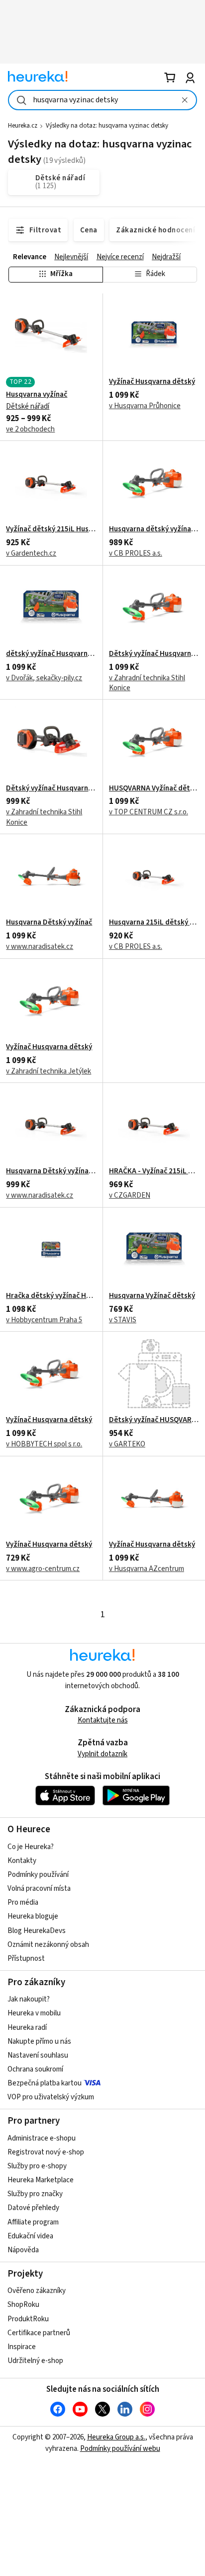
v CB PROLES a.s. (136, 553)
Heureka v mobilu (34, 2013)
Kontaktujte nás (103, 1720)
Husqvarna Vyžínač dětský (152, 1296)
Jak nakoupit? (29, 1999)
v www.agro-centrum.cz (43, 1569)
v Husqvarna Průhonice (145, 406)
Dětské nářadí (28, 406)
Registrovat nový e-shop (46, 2152)
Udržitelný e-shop (35, 2361)
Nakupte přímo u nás (39, 2041)
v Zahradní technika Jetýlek (49, 1071)
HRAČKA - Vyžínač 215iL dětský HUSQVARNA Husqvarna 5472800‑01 (154, 1171)
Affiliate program (33, 2222)
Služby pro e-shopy (37, 2166)
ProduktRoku (28, 2319)
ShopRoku (23, 2305)
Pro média (23, 1902)
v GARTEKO (127, 1444)
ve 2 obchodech (30, 429)
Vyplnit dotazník (102, 1754)
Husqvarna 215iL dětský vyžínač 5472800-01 (154, 923)
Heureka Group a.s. (116, 2437)
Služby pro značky (35, 2194)
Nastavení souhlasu (38, 2055)
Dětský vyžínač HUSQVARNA (154, 1420)
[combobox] (102, 100)
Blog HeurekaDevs (37, 1931)
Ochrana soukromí (35, 2069)
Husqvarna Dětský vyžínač (49, 923)
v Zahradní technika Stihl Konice (147, 683)
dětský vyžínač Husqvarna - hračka (51, 654)
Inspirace (22, 2347)
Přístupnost (26, 1959)
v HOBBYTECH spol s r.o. (44, 1444)
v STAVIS (123, 1320)
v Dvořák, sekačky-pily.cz (44, 678)
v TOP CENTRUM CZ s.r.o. (149, 812)
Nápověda (23, 2250)
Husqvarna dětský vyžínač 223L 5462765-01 (154, 529)
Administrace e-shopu (42, 2138)
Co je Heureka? (31, 1847)
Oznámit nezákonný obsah (48, 1945)
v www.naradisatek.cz (40, 947)
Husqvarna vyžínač (37, 395)
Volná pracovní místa (39, 1889)
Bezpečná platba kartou (45, 2083)
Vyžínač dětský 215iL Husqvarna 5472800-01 (51, 529)
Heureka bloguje (33, 1916)
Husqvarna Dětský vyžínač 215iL (51, 1171)
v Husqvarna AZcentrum (147, 1569)
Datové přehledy (33, 2208)
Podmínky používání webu (120, 2449)
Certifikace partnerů (39, 2333)
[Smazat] (185, 100)
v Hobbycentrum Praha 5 (44, 1320)
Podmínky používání (38, 1875)
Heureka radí (27, 2028)
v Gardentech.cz (31, 553)
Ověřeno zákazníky (37, 2291)
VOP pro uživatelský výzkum (51, 2097)
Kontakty (22, 1861)
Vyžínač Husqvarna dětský (152, 382)
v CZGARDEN (130, 1195)
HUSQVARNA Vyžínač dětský (154, 788)
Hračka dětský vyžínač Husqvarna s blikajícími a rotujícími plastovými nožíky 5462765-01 (51, 1296)
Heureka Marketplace (41, 2180)
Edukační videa (30, 2236)
